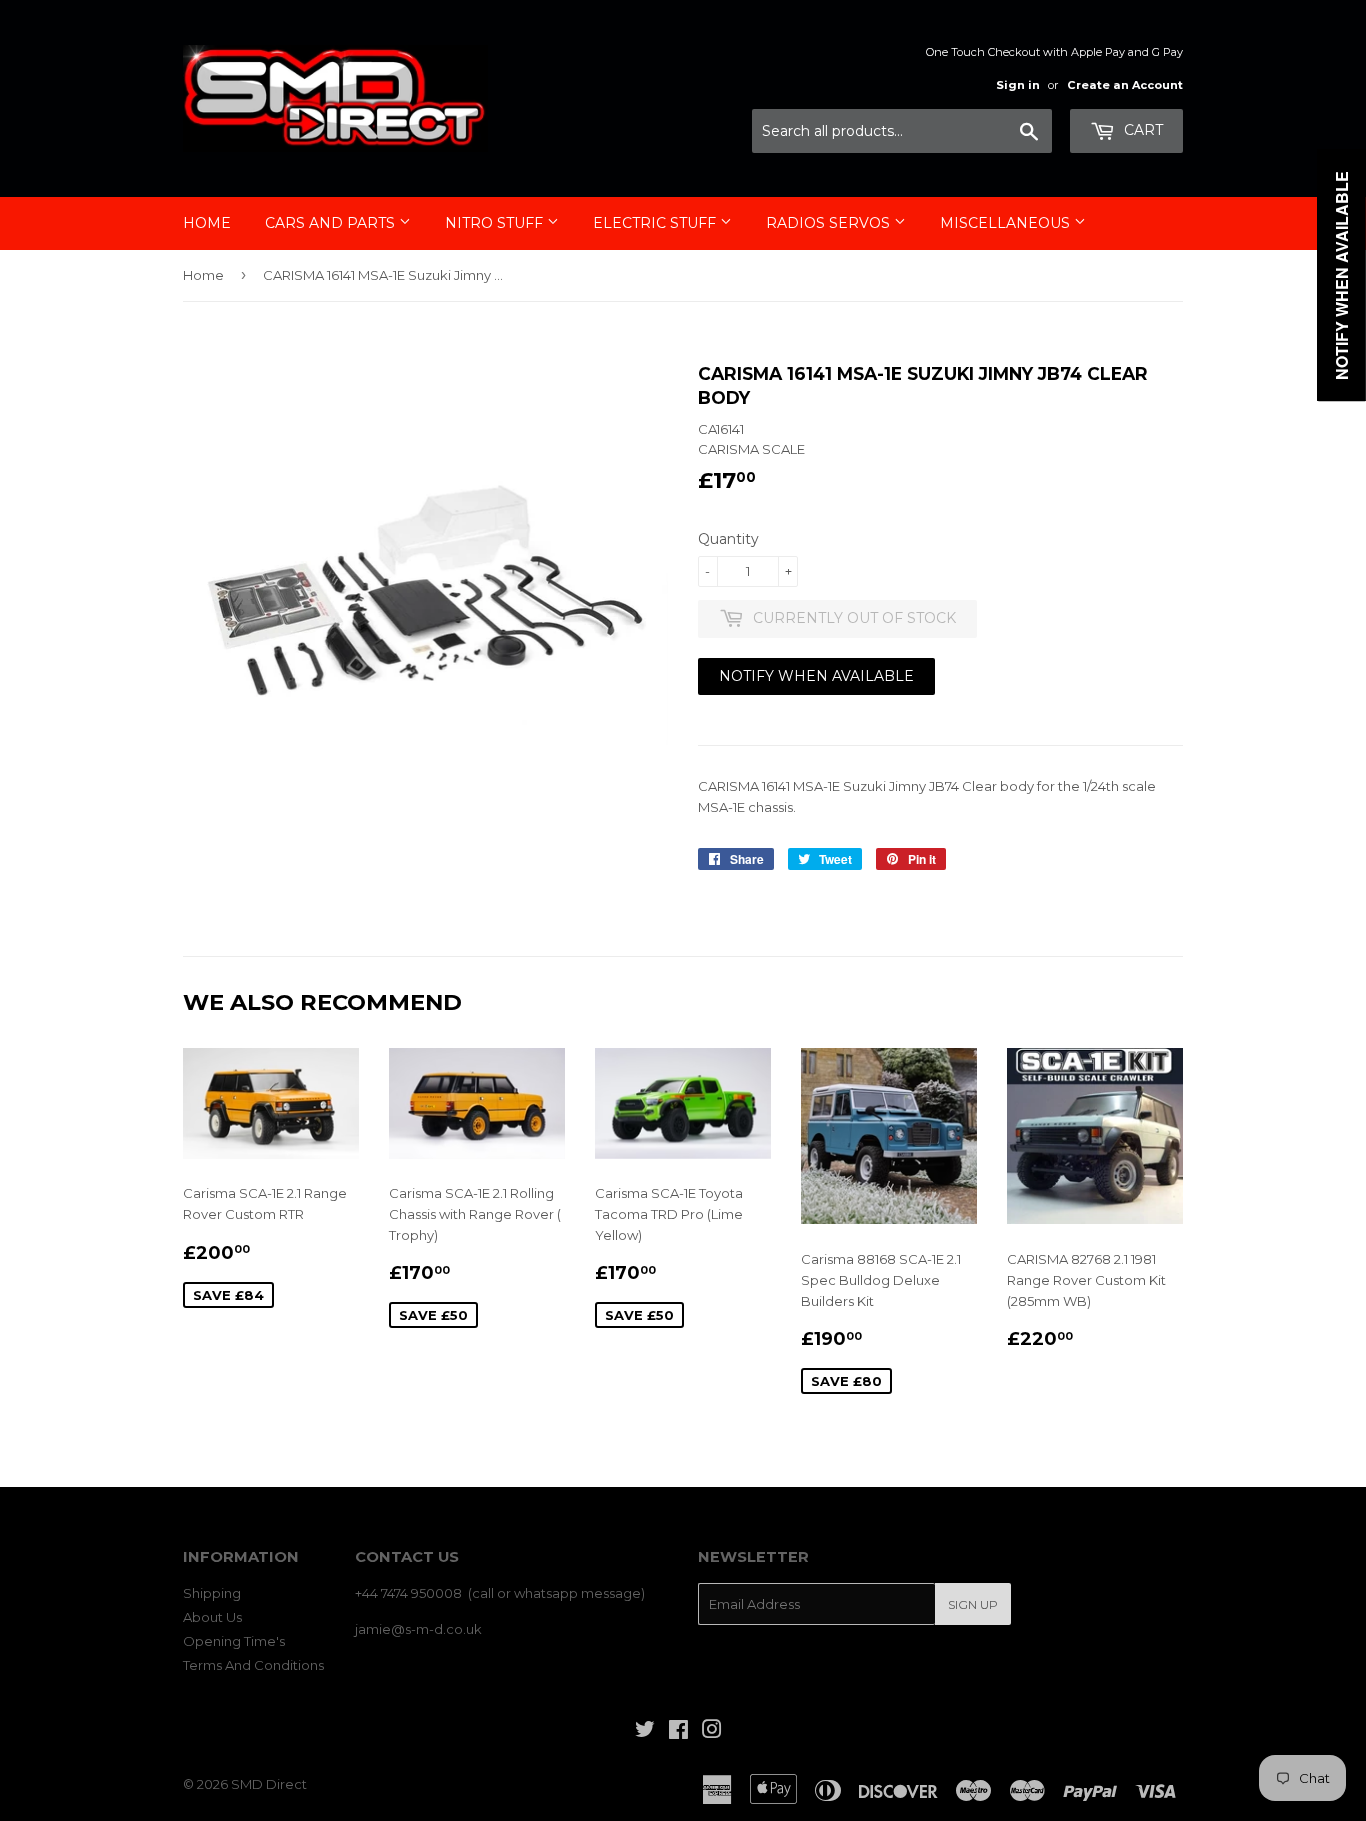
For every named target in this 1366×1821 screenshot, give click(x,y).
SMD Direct (269, 1784)
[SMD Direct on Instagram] (712, 1732)
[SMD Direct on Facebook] (678, 1732)
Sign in (1018, 85)
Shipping (212, 1593)
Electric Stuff (656, 223)
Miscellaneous (1007, 223)
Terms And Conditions (253, 1665)
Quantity (728, 539)
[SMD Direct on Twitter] (645, 1732)
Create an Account (1125, 85)
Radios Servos (830, 223)
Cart (1141, 130)
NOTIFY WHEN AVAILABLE (816, 676)
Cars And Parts (332, 223)
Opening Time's (234, 1641)
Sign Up (973, 1604)
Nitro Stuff (496, 223)
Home (207, 223)
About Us (212, 1617)
